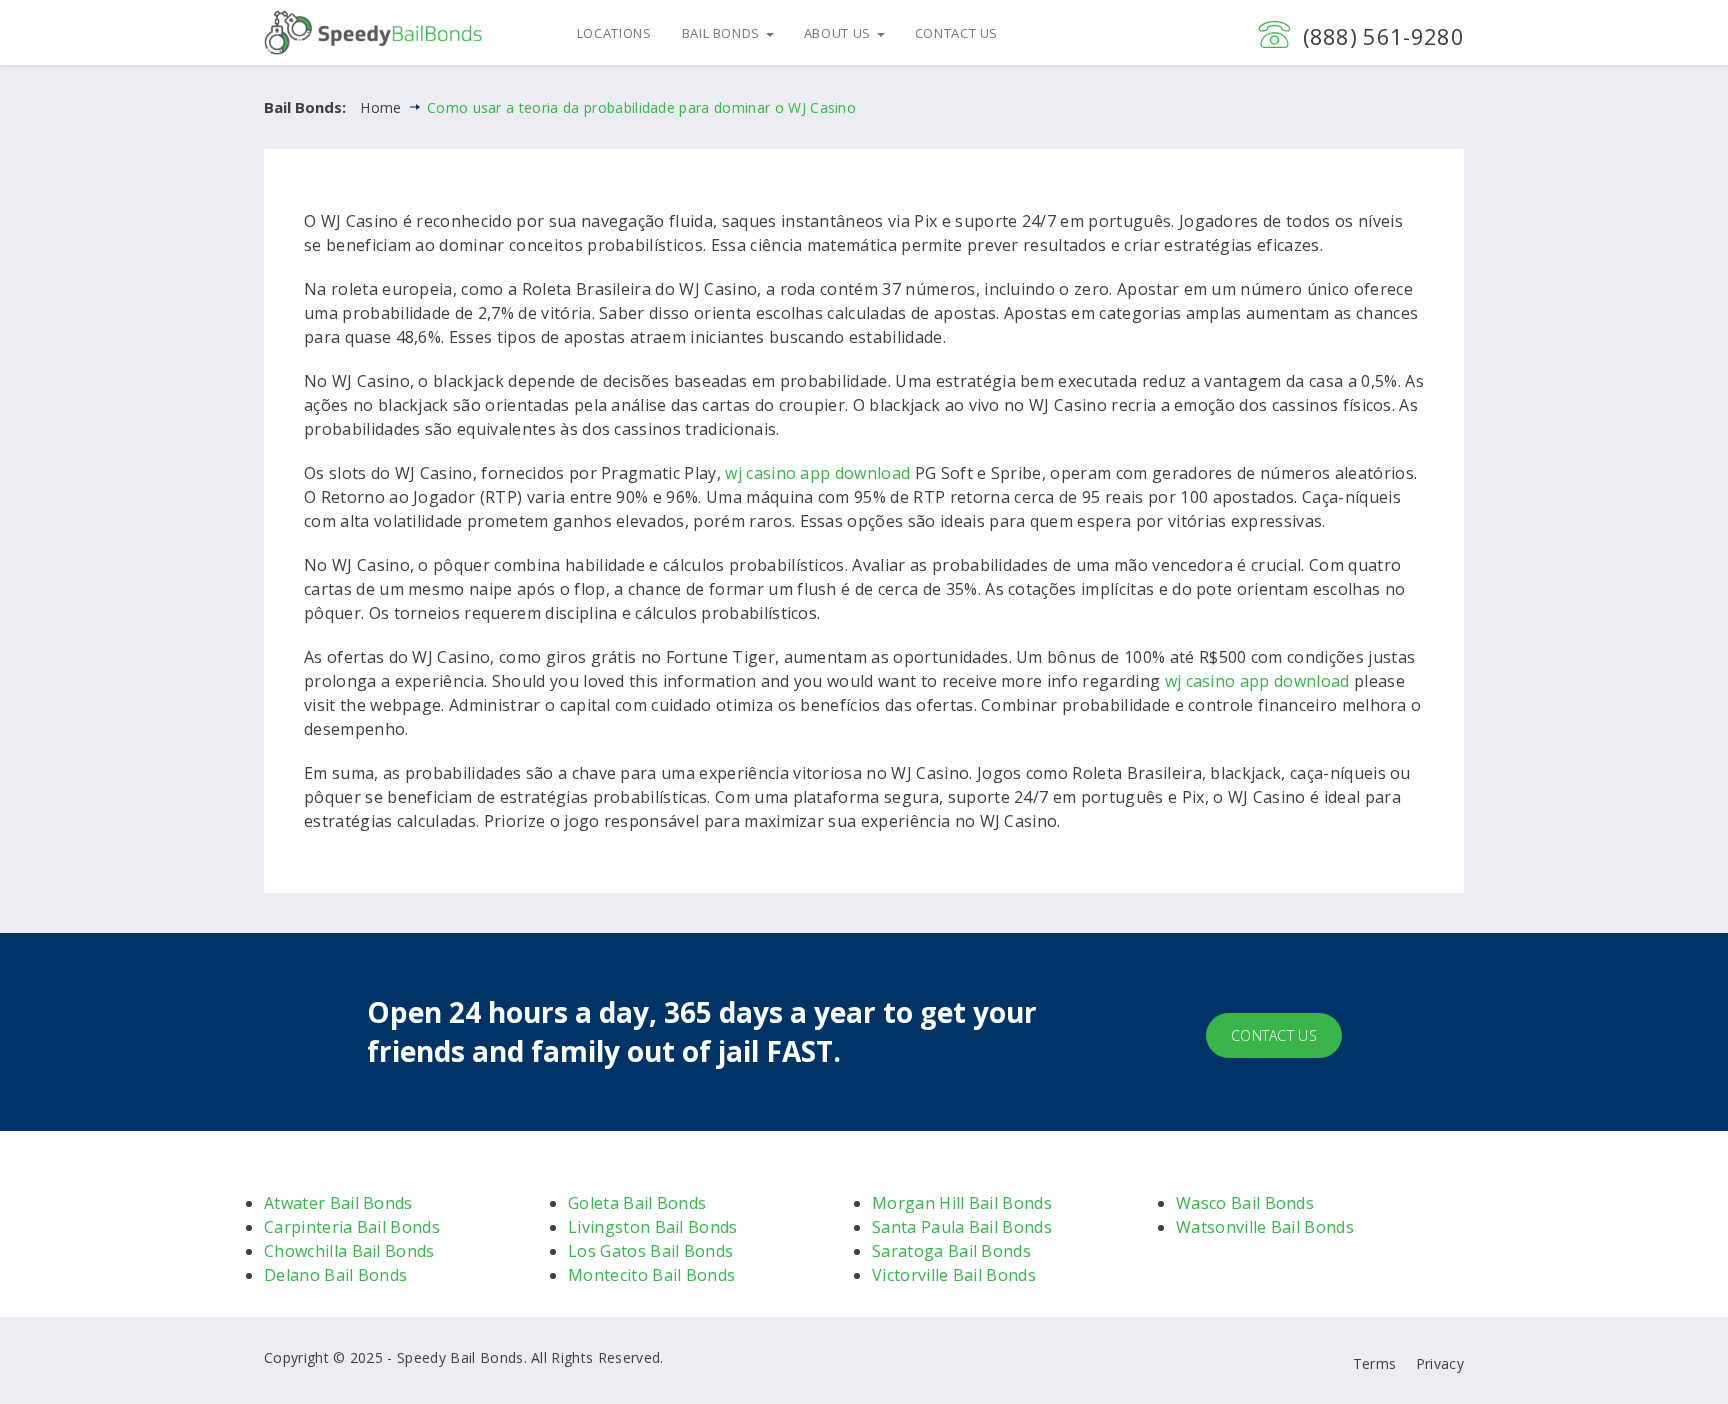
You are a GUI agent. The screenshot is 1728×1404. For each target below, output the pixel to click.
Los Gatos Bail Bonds (650, 1251)
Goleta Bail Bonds (637, 1203)
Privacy (1440, 1363)
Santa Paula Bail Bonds (962, 1227)
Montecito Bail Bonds (651, 1275)
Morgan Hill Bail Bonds (962, 1203)
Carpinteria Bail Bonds (352, 1227)
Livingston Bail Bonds (653, 1227)
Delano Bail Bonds (335, 1275)
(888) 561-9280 (1383, 36)
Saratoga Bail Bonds (951, 1251)
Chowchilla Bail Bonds (349, 1251)
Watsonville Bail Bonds (1265, 1227)
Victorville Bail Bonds (954, 1275)
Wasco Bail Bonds (1245, 1203)
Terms (1375, 1363)
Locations (614, 33)
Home (380, 107)
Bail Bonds (723, 33)
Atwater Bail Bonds (338, 1203)
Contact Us (957, 33)
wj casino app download (817, 473)
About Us (839, 33)
